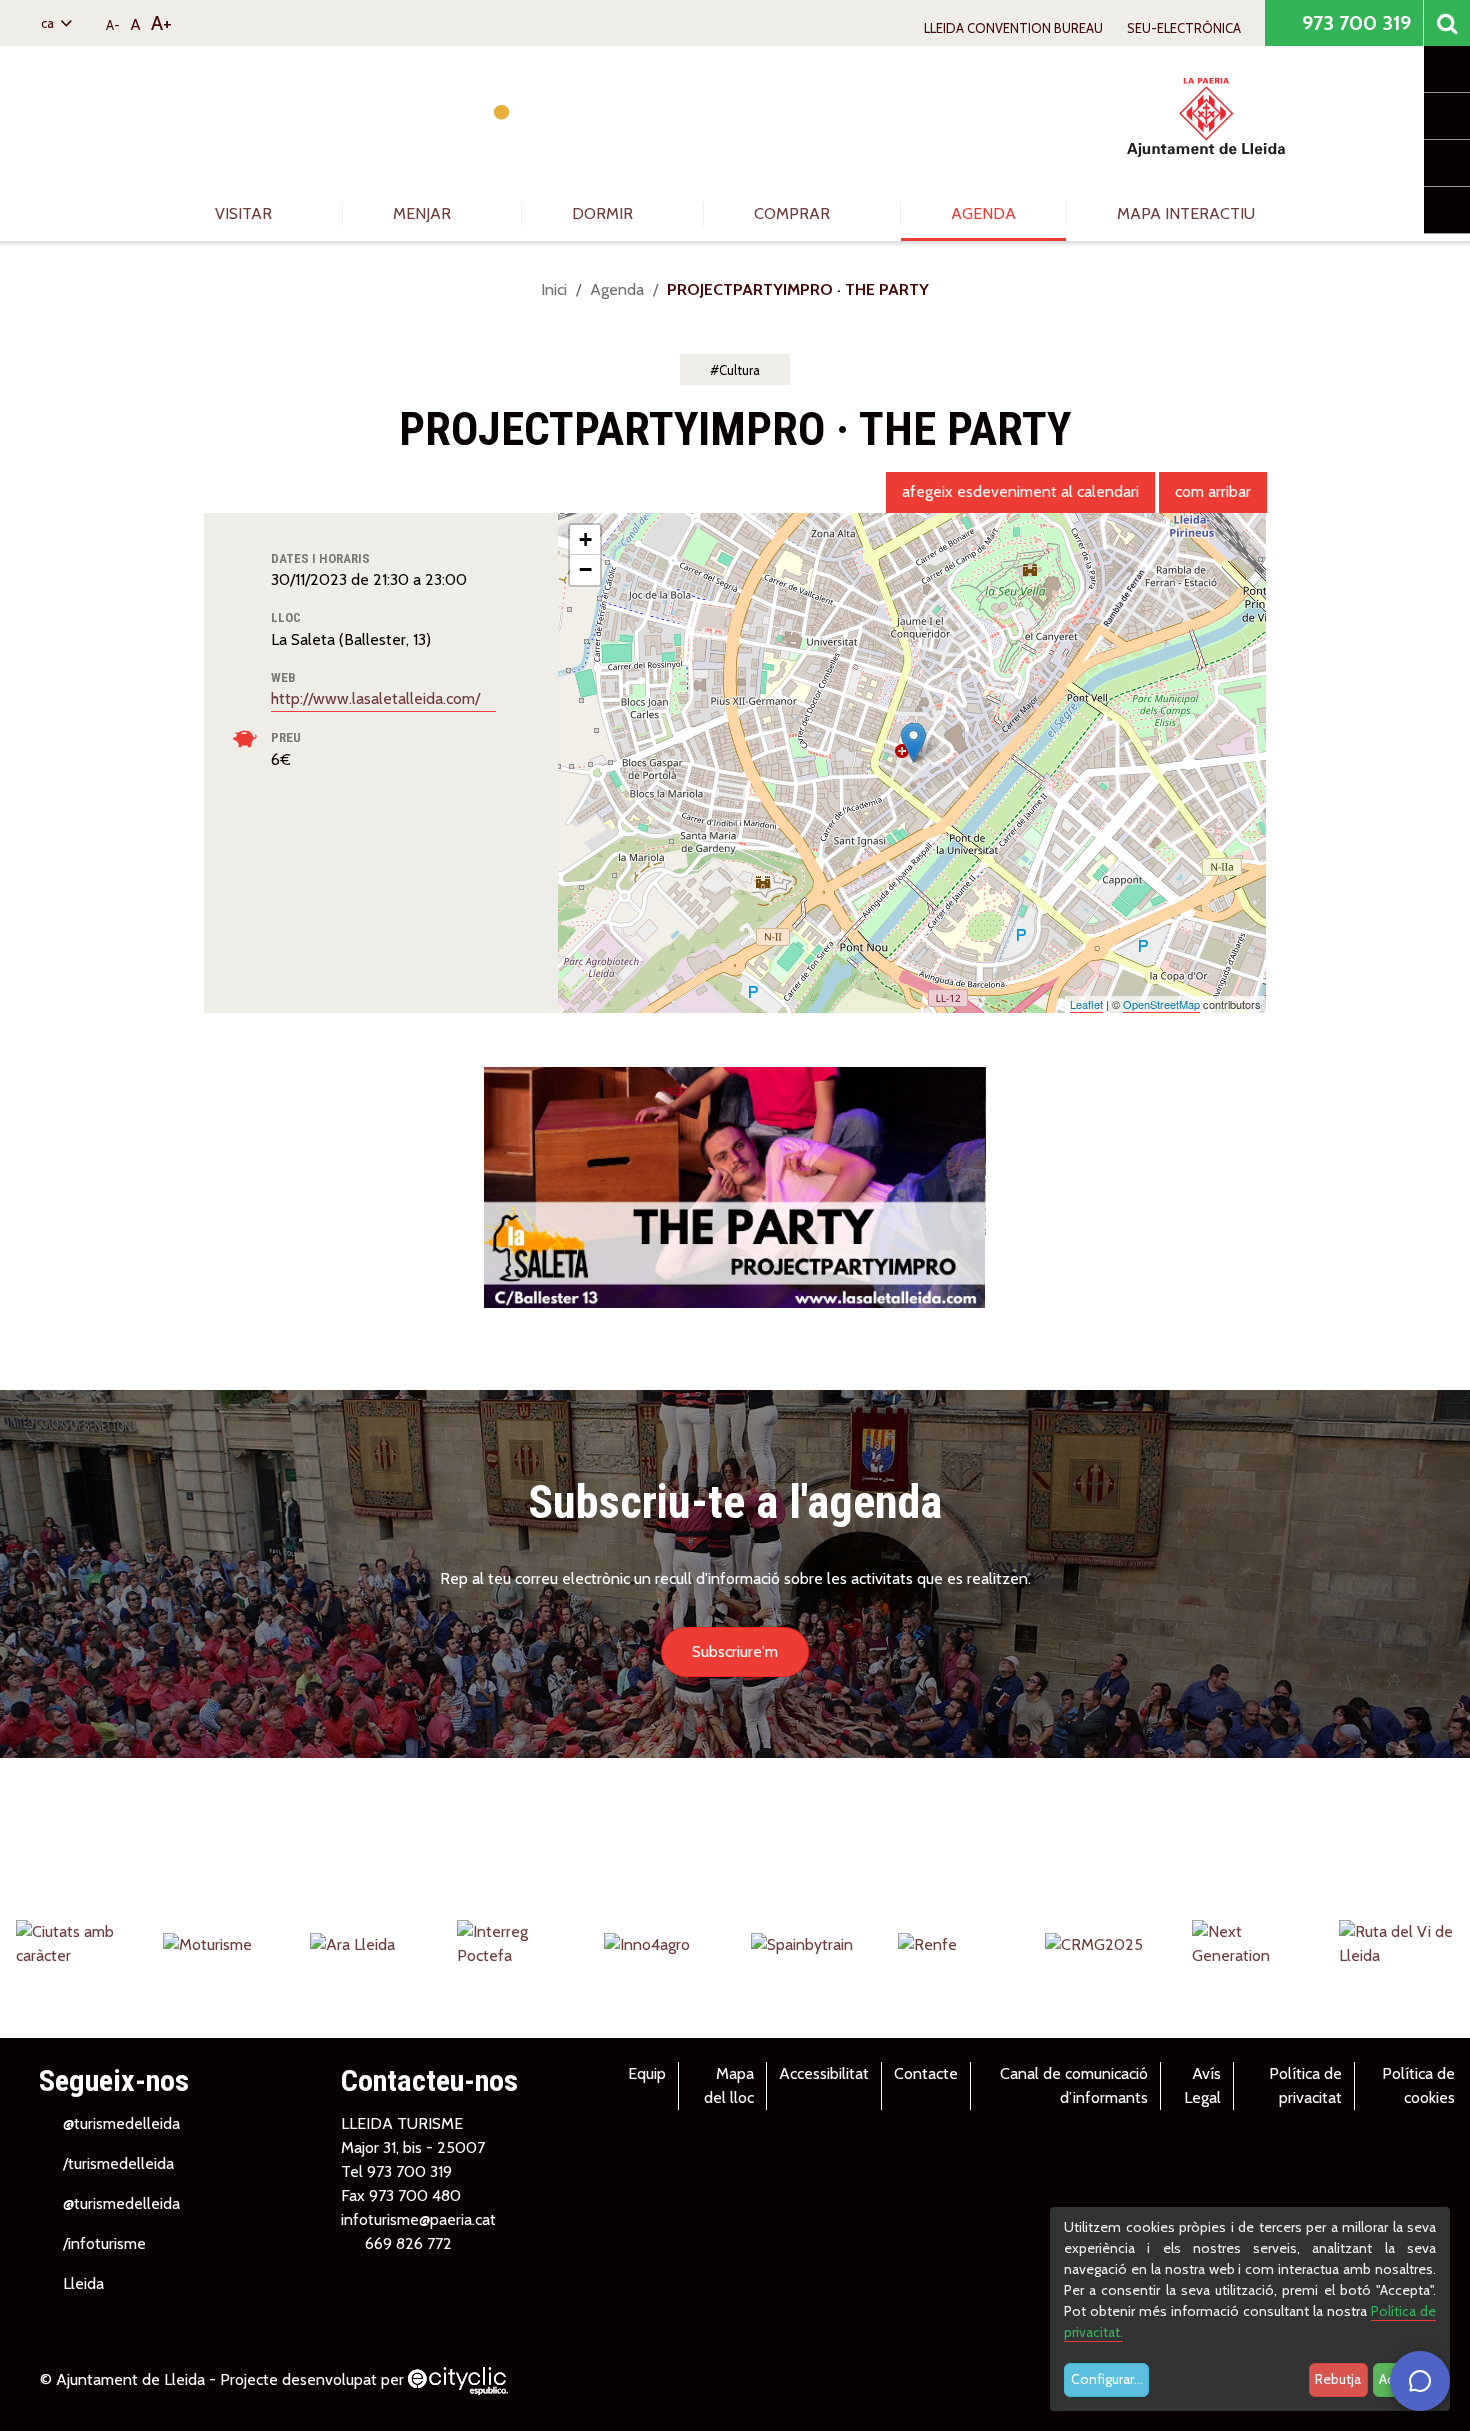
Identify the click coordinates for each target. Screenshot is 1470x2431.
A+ (161, 23)
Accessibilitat (824, 2073)
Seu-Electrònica (1184, 28)
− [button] (585, 569)
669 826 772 (408, 2243)
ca (49, 23)
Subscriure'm (735, 1651)
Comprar (794, 213)
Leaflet (1086, 1004)
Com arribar (1213, 491)
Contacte (926, 2073)
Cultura (739, 370)
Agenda (983, 213)
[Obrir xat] (1420, 2381)
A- (113, 25)
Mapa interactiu (1186, 213)
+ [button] (585, 539)
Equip (647, 2073)
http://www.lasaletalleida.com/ (377, 698)
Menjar (424, 213)
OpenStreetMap (1161, 1004)
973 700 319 (1354, 23)
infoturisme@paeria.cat (418, 2219)
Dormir (604, 213)
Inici (554, 289)
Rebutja (1338, 2379)
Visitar (245, 213)
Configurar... (1107, 2379)
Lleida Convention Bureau (1013, 28)
